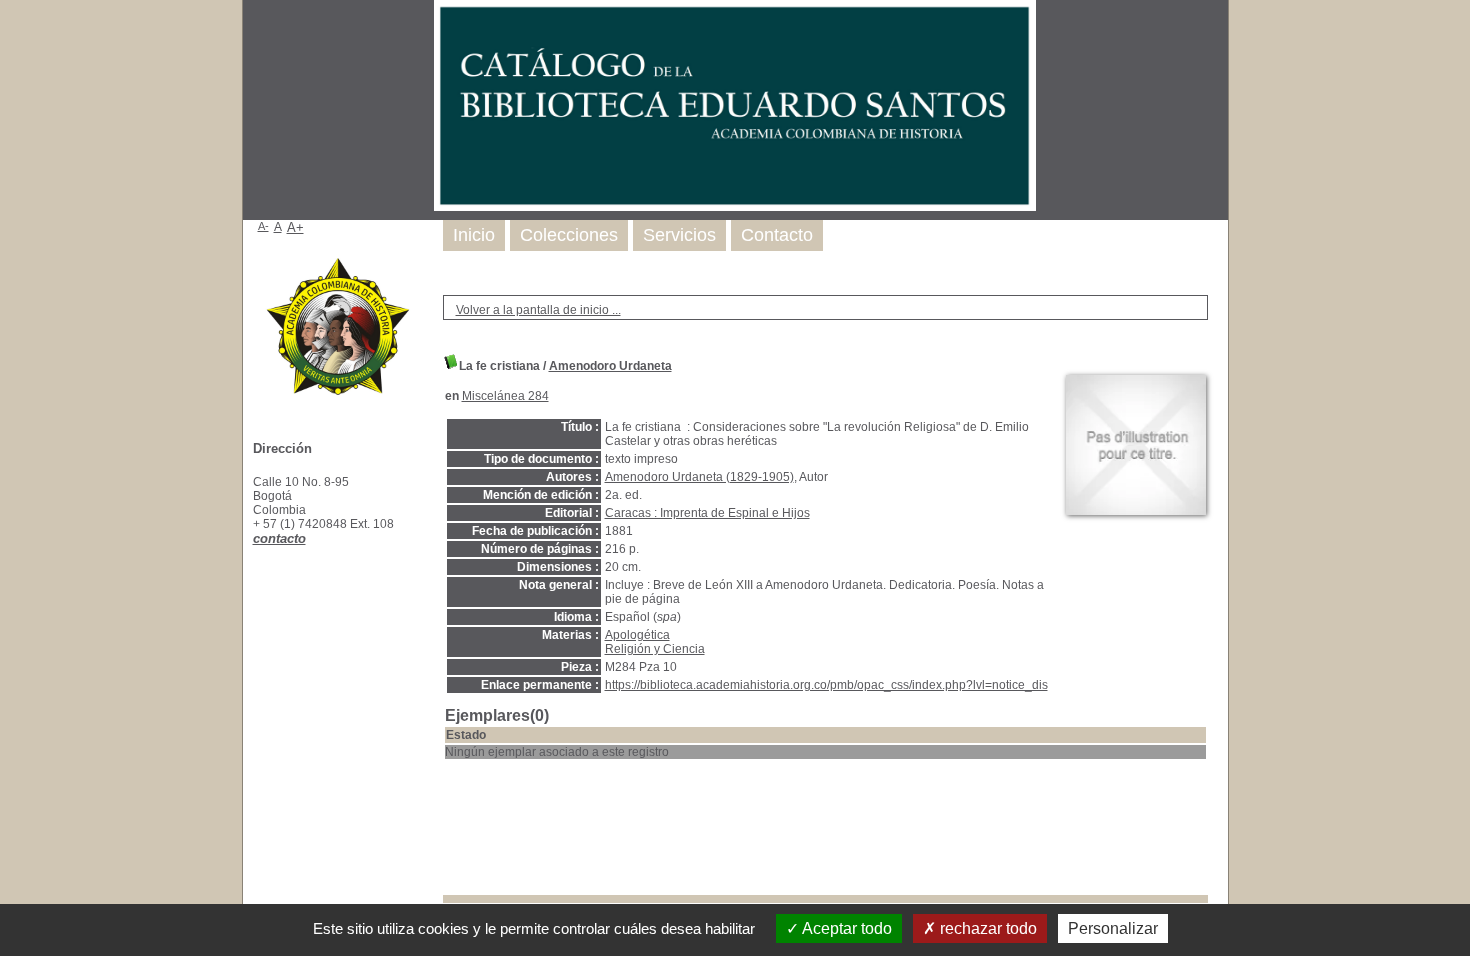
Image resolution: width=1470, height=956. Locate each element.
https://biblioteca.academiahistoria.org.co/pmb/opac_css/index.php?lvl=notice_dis (826, 685)
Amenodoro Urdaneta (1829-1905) (699, 477)
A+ (295, 227)
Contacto (777, 235)
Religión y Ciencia (655, 649)
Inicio (474, 235)
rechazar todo (986, 928)
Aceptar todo (845, 928)
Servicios (679, 235)
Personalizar (1113, 928)
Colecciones (569, 235)
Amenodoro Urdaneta (610, 366)
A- (263, 226)
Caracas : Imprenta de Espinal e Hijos (707, 513)
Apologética (637, 635)
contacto (279, 538)
